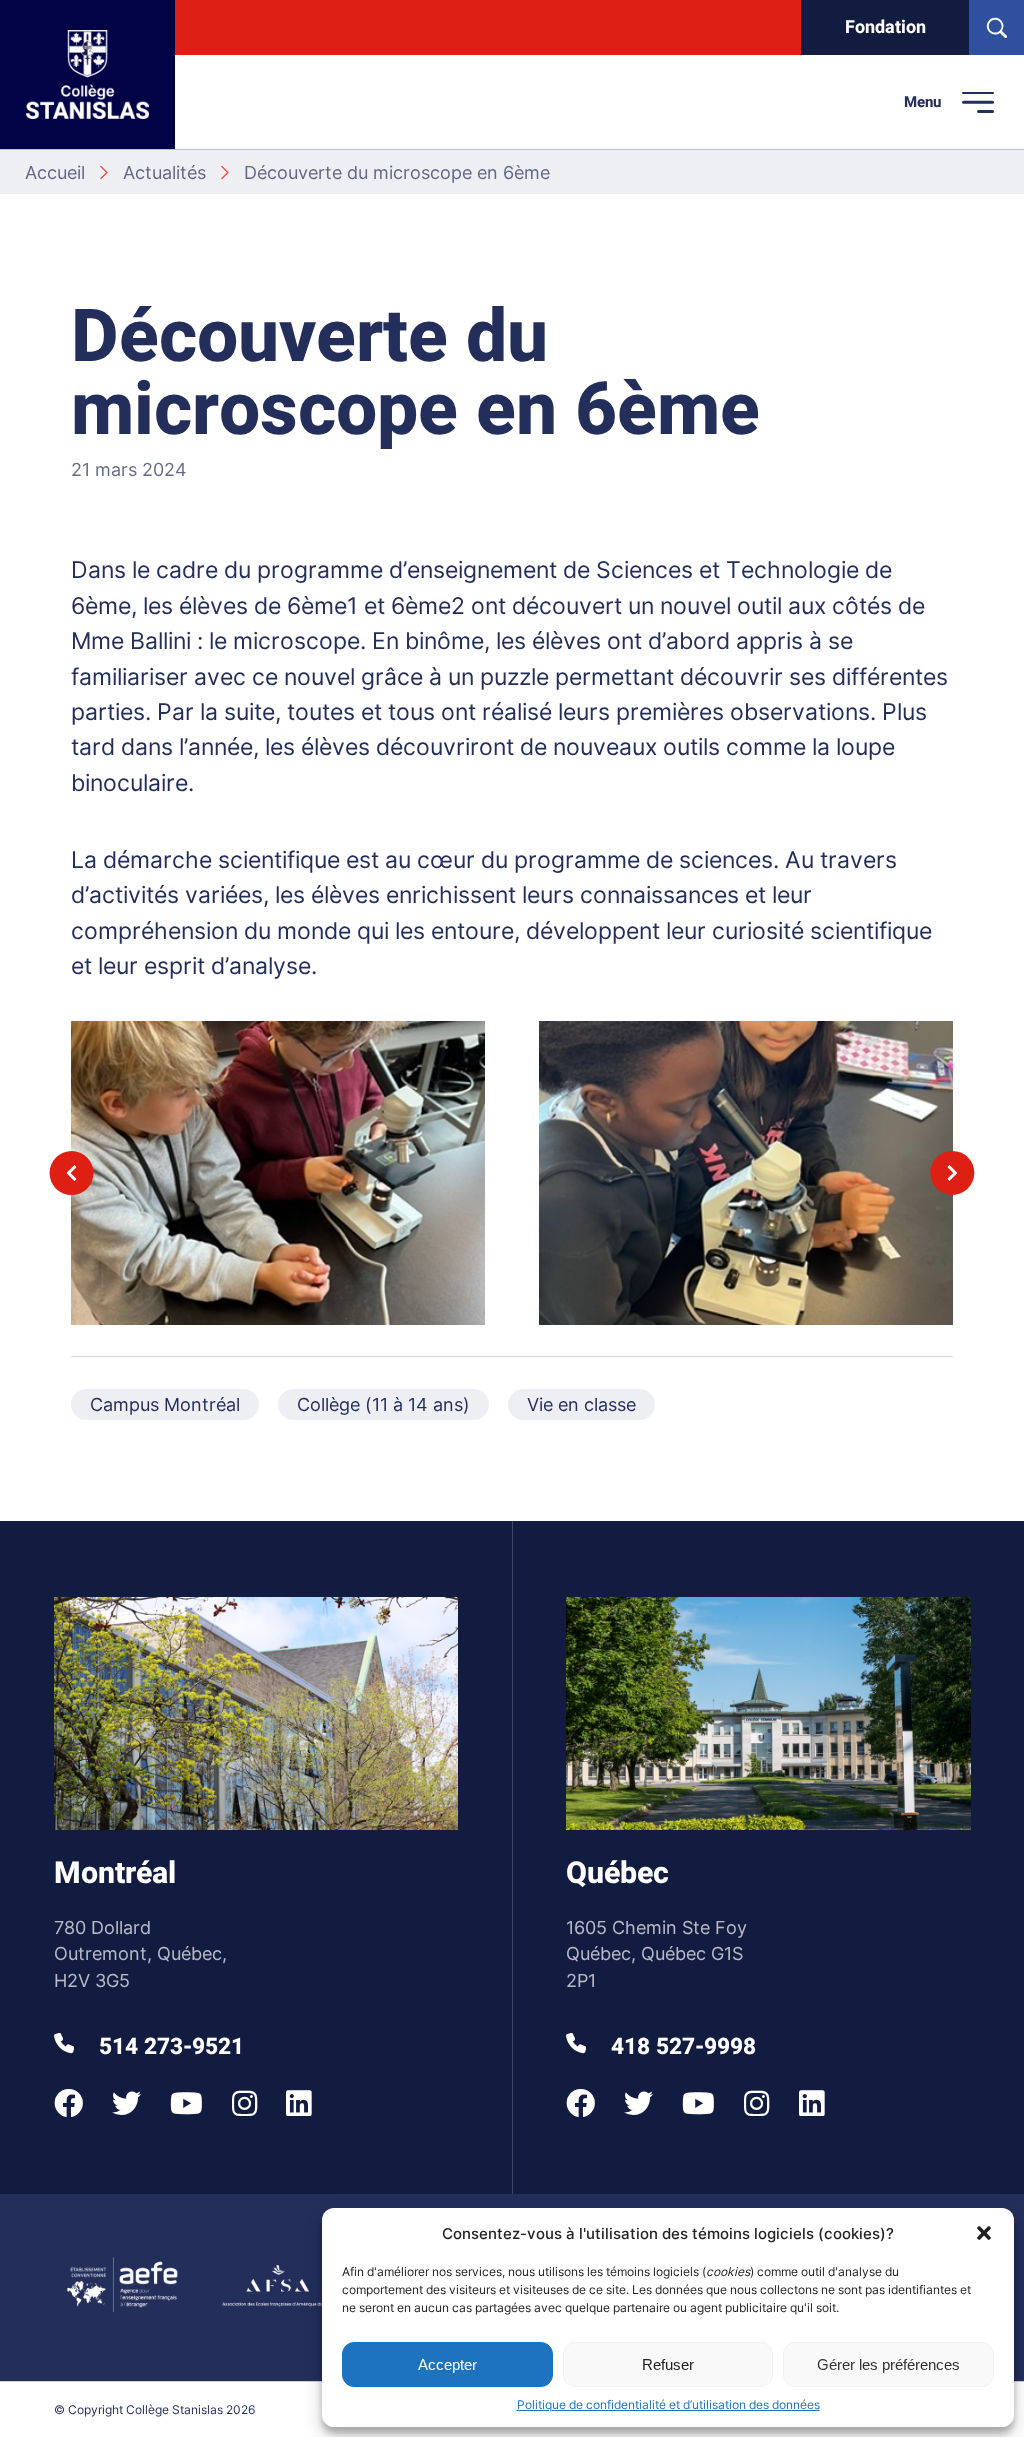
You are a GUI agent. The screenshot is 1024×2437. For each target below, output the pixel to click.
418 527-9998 (680, 2047)
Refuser (668, 2364)
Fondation (885, 27)
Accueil (55, 172)
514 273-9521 (168, 2047)
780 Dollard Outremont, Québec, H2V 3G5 (140, 1954)
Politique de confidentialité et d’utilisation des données (668, 2404)
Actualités (164, 172)
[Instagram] (244, 2103)
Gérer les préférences (888, 2364)
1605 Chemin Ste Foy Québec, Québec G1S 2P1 (656, 1954)
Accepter (447, 2364)
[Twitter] (126, 2103)
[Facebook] (68, 2103)
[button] (984, 2233)
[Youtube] (186, 2103)
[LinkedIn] (298, 2103)
